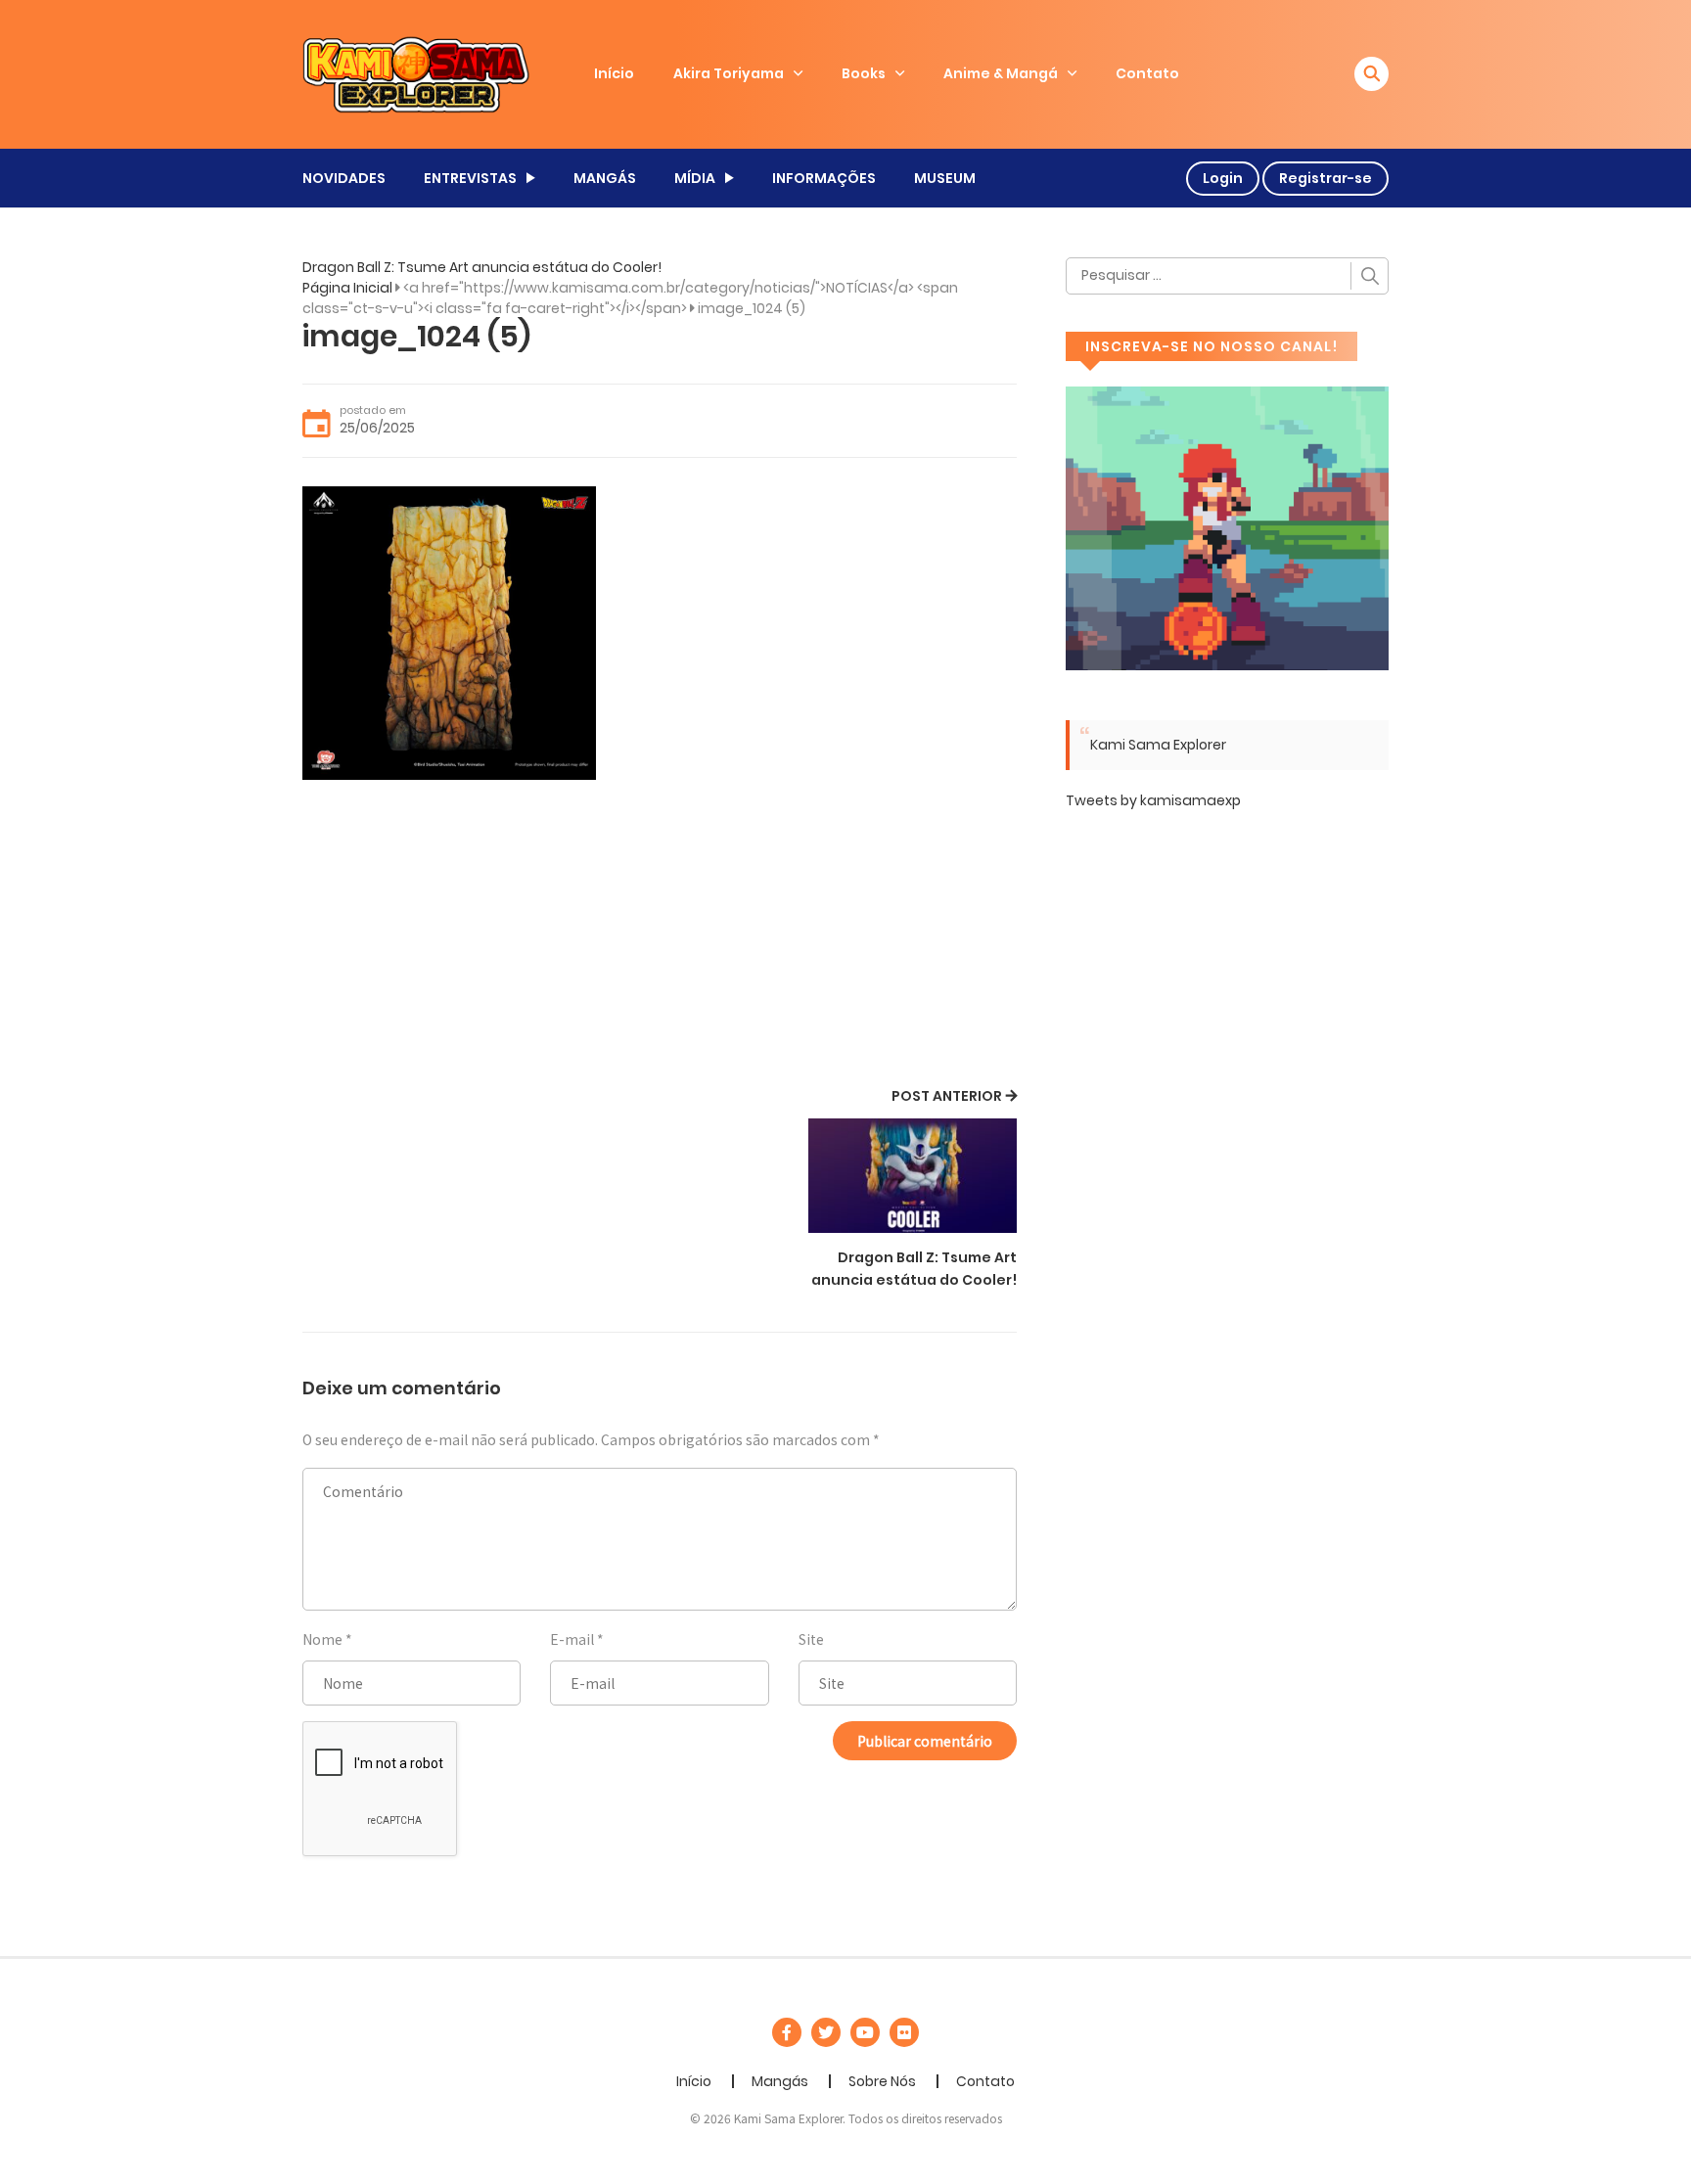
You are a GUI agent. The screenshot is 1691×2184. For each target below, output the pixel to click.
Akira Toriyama (729, 73)
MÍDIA (695, 178)
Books (864, 73)
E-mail (572, 1639)
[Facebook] (787, 2032)
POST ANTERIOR (947, 1096)
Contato (1147, 73)
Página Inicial (347, 288)
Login (1223, 178)
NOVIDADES (344, 178)
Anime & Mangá (1001, 73)
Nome (322, 1639)
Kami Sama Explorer (1158, 745)
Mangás (780, 2081)
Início (614, 73)
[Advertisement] (660, 936)
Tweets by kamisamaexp (1153, 800)
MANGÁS (605, 178)
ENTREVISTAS (470, 178)
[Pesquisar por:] (1227, 276)
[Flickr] (904, 2032)
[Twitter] (826, 2032)
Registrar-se (1325, 178)
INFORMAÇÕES (824, 178)
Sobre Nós (882, 2081)
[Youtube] (865, 2032)
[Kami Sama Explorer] (416, 73)
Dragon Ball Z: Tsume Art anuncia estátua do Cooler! (482, 267)
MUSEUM (945, 178)
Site (811, 1639)
